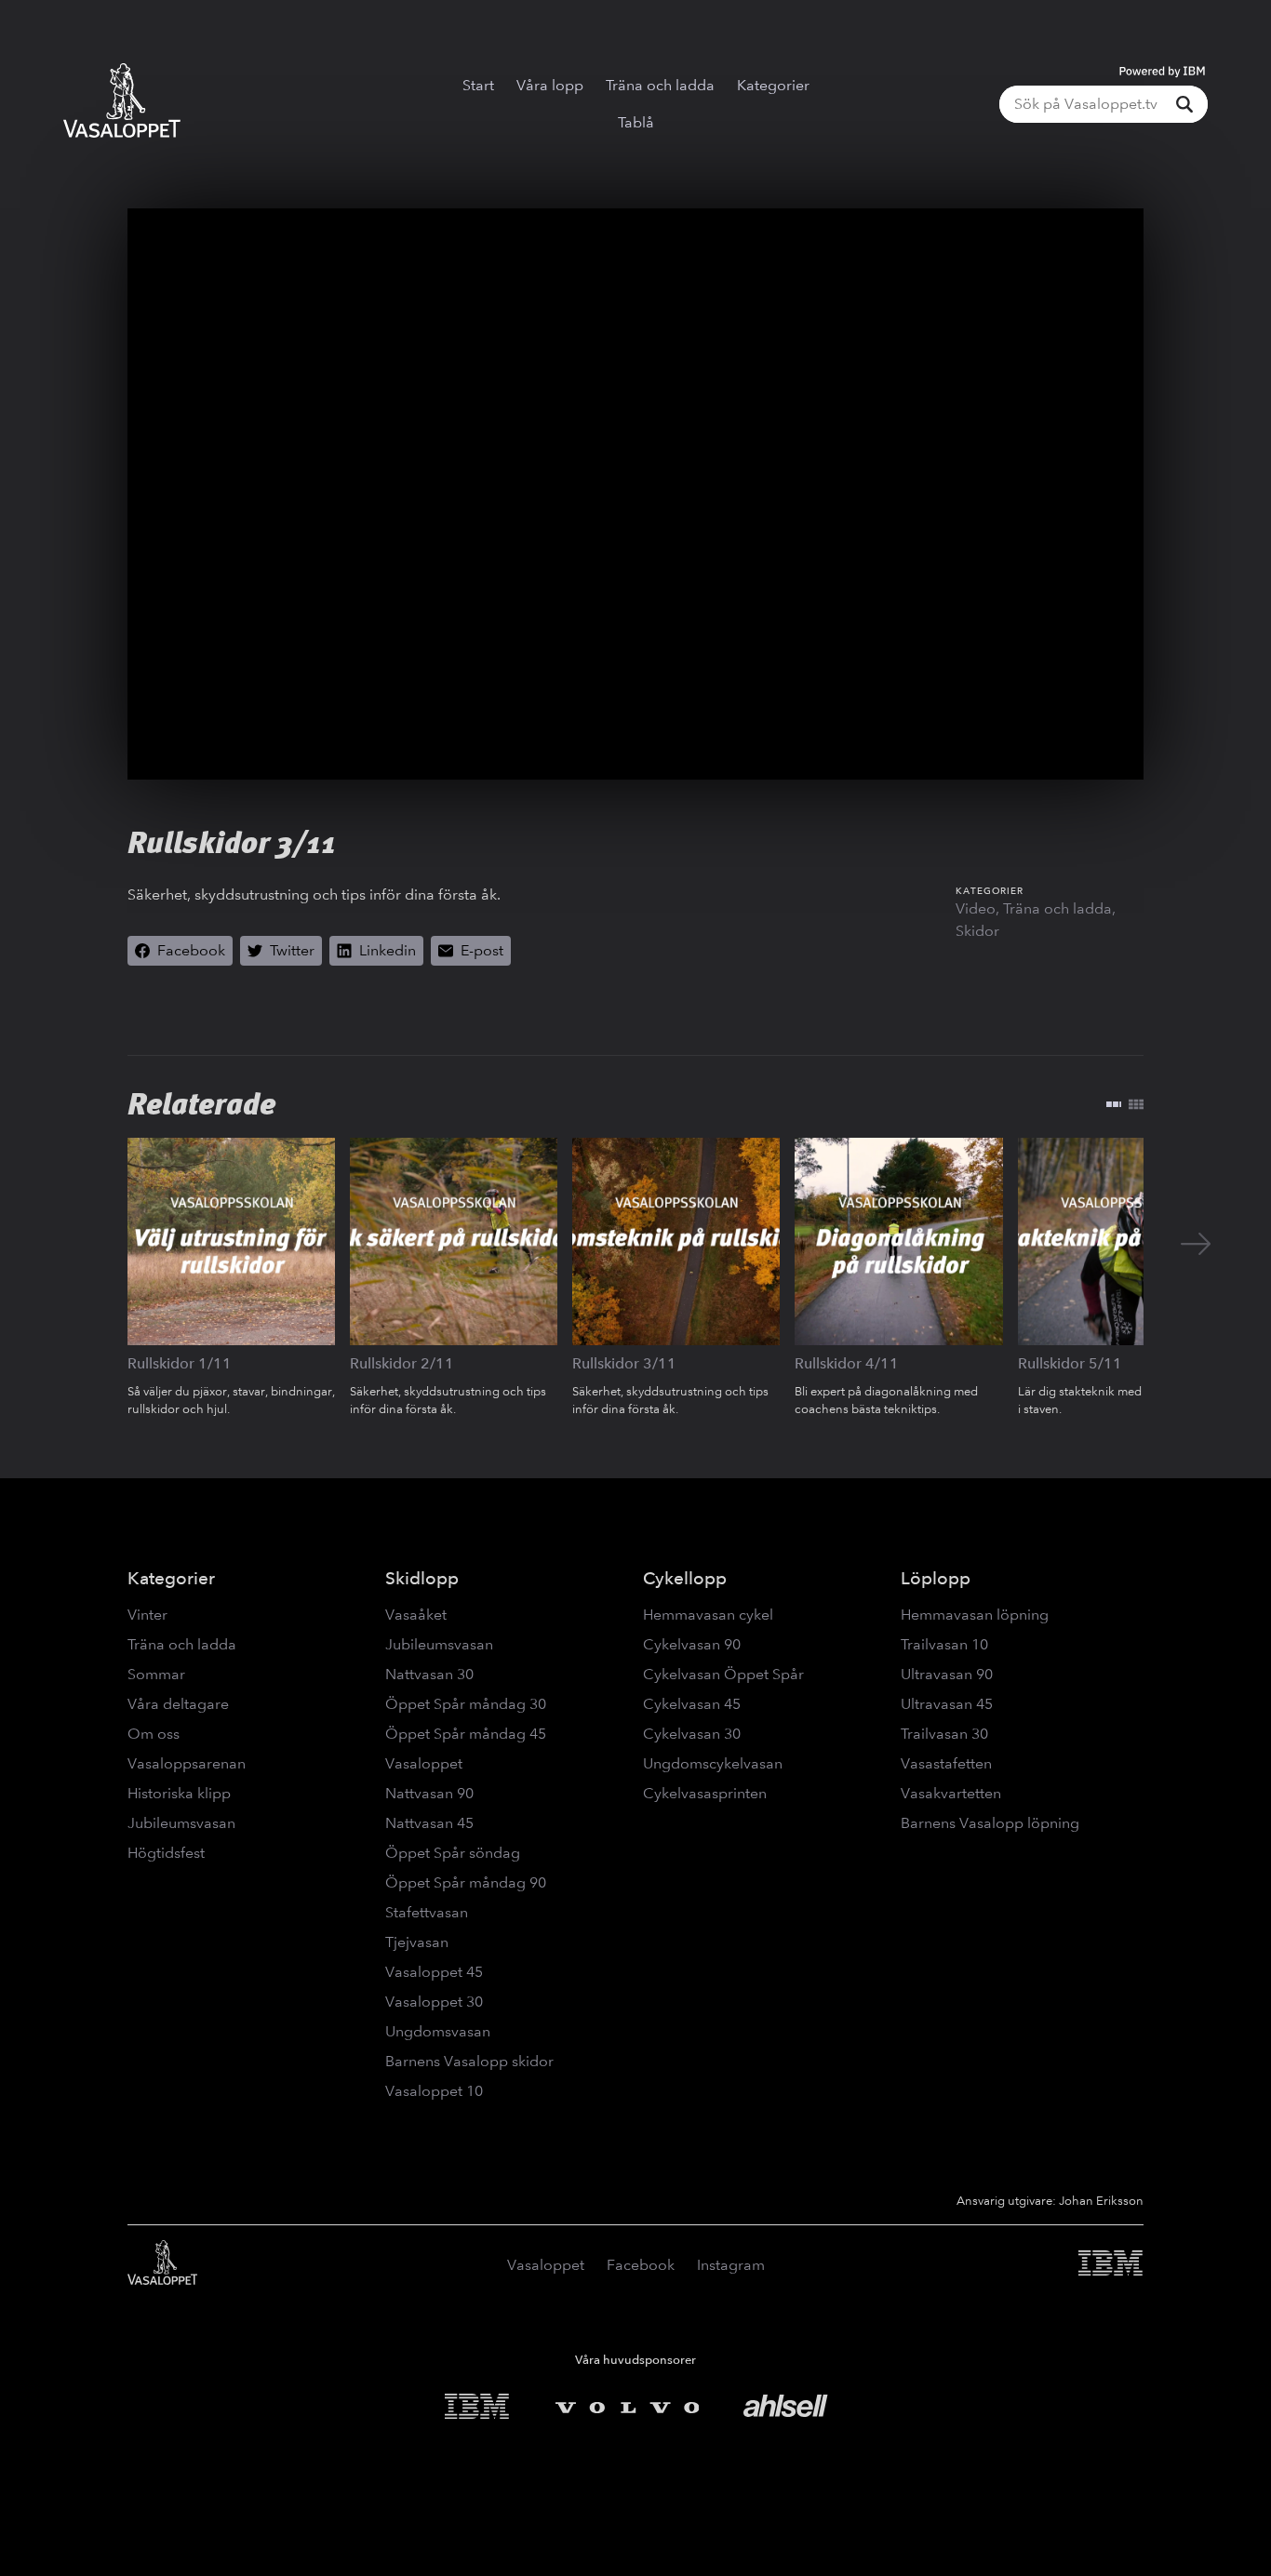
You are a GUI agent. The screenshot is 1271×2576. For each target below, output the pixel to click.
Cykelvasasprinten (705, 1793)
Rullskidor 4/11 (847, 1363)
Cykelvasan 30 (692, 1734)
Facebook (641, 2265)
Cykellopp (685, 1578)
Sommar (156, 1674)
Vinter (147, 1615)
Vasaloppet (424, 1763)
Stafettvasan (427, 1912)
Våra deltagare (178, 1704)
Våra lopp (550, 85)
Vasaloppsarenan (187, 1763)
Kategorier (773, 85)
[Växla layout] (1125, 1104)
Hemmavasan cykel (708, 1615)
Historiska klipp (179, 1793)
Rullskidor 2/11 (402, 1363)
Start (478, 85)
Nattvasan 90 (429, 1793)
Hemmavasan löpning (975, 1615)
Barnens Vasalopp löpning (990, 1823)
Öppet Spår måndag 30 (466, 1704)
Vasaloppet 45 (434, 1972)
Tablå (636, 122)
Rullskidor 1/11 (180, 1363)
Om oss (154, 1734)
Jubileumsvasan (181, 1823)
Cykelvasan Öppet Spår (723, 1674)
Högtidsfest (166, 1853)
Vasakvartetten (951, 1793)
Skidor (977, 931)
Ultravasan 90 (947, 1674)
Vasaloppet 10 (434, 2091)
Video (976, 908)
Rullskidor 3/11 (624, 1363)
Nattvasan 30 (429, 1674)
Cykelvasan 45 (692, 1704)
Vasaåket (416, 1615)
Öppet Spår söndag (453, 1853)
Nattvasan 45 (429, 1823)
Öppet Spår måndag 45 (466, 1734)
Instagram (731, 2265)
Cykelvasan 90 (692, 1644)
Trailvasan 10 (944, 1644)
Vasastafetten (946, 1763)
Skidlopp (422, 1578)
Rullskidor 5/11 (1070, 1363)
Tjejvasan (417, 1942)
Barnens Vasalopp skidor (469, 2061)
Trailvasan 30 (944, 1734)
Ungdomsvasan (438, 2031)
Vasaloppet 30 (434, 2002)
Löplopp (936, 1578)
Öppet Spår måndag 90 (466, 1882)
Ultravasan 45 (947, 1704)
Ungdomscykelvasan (713, 1763)
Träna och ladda (660, 85)
